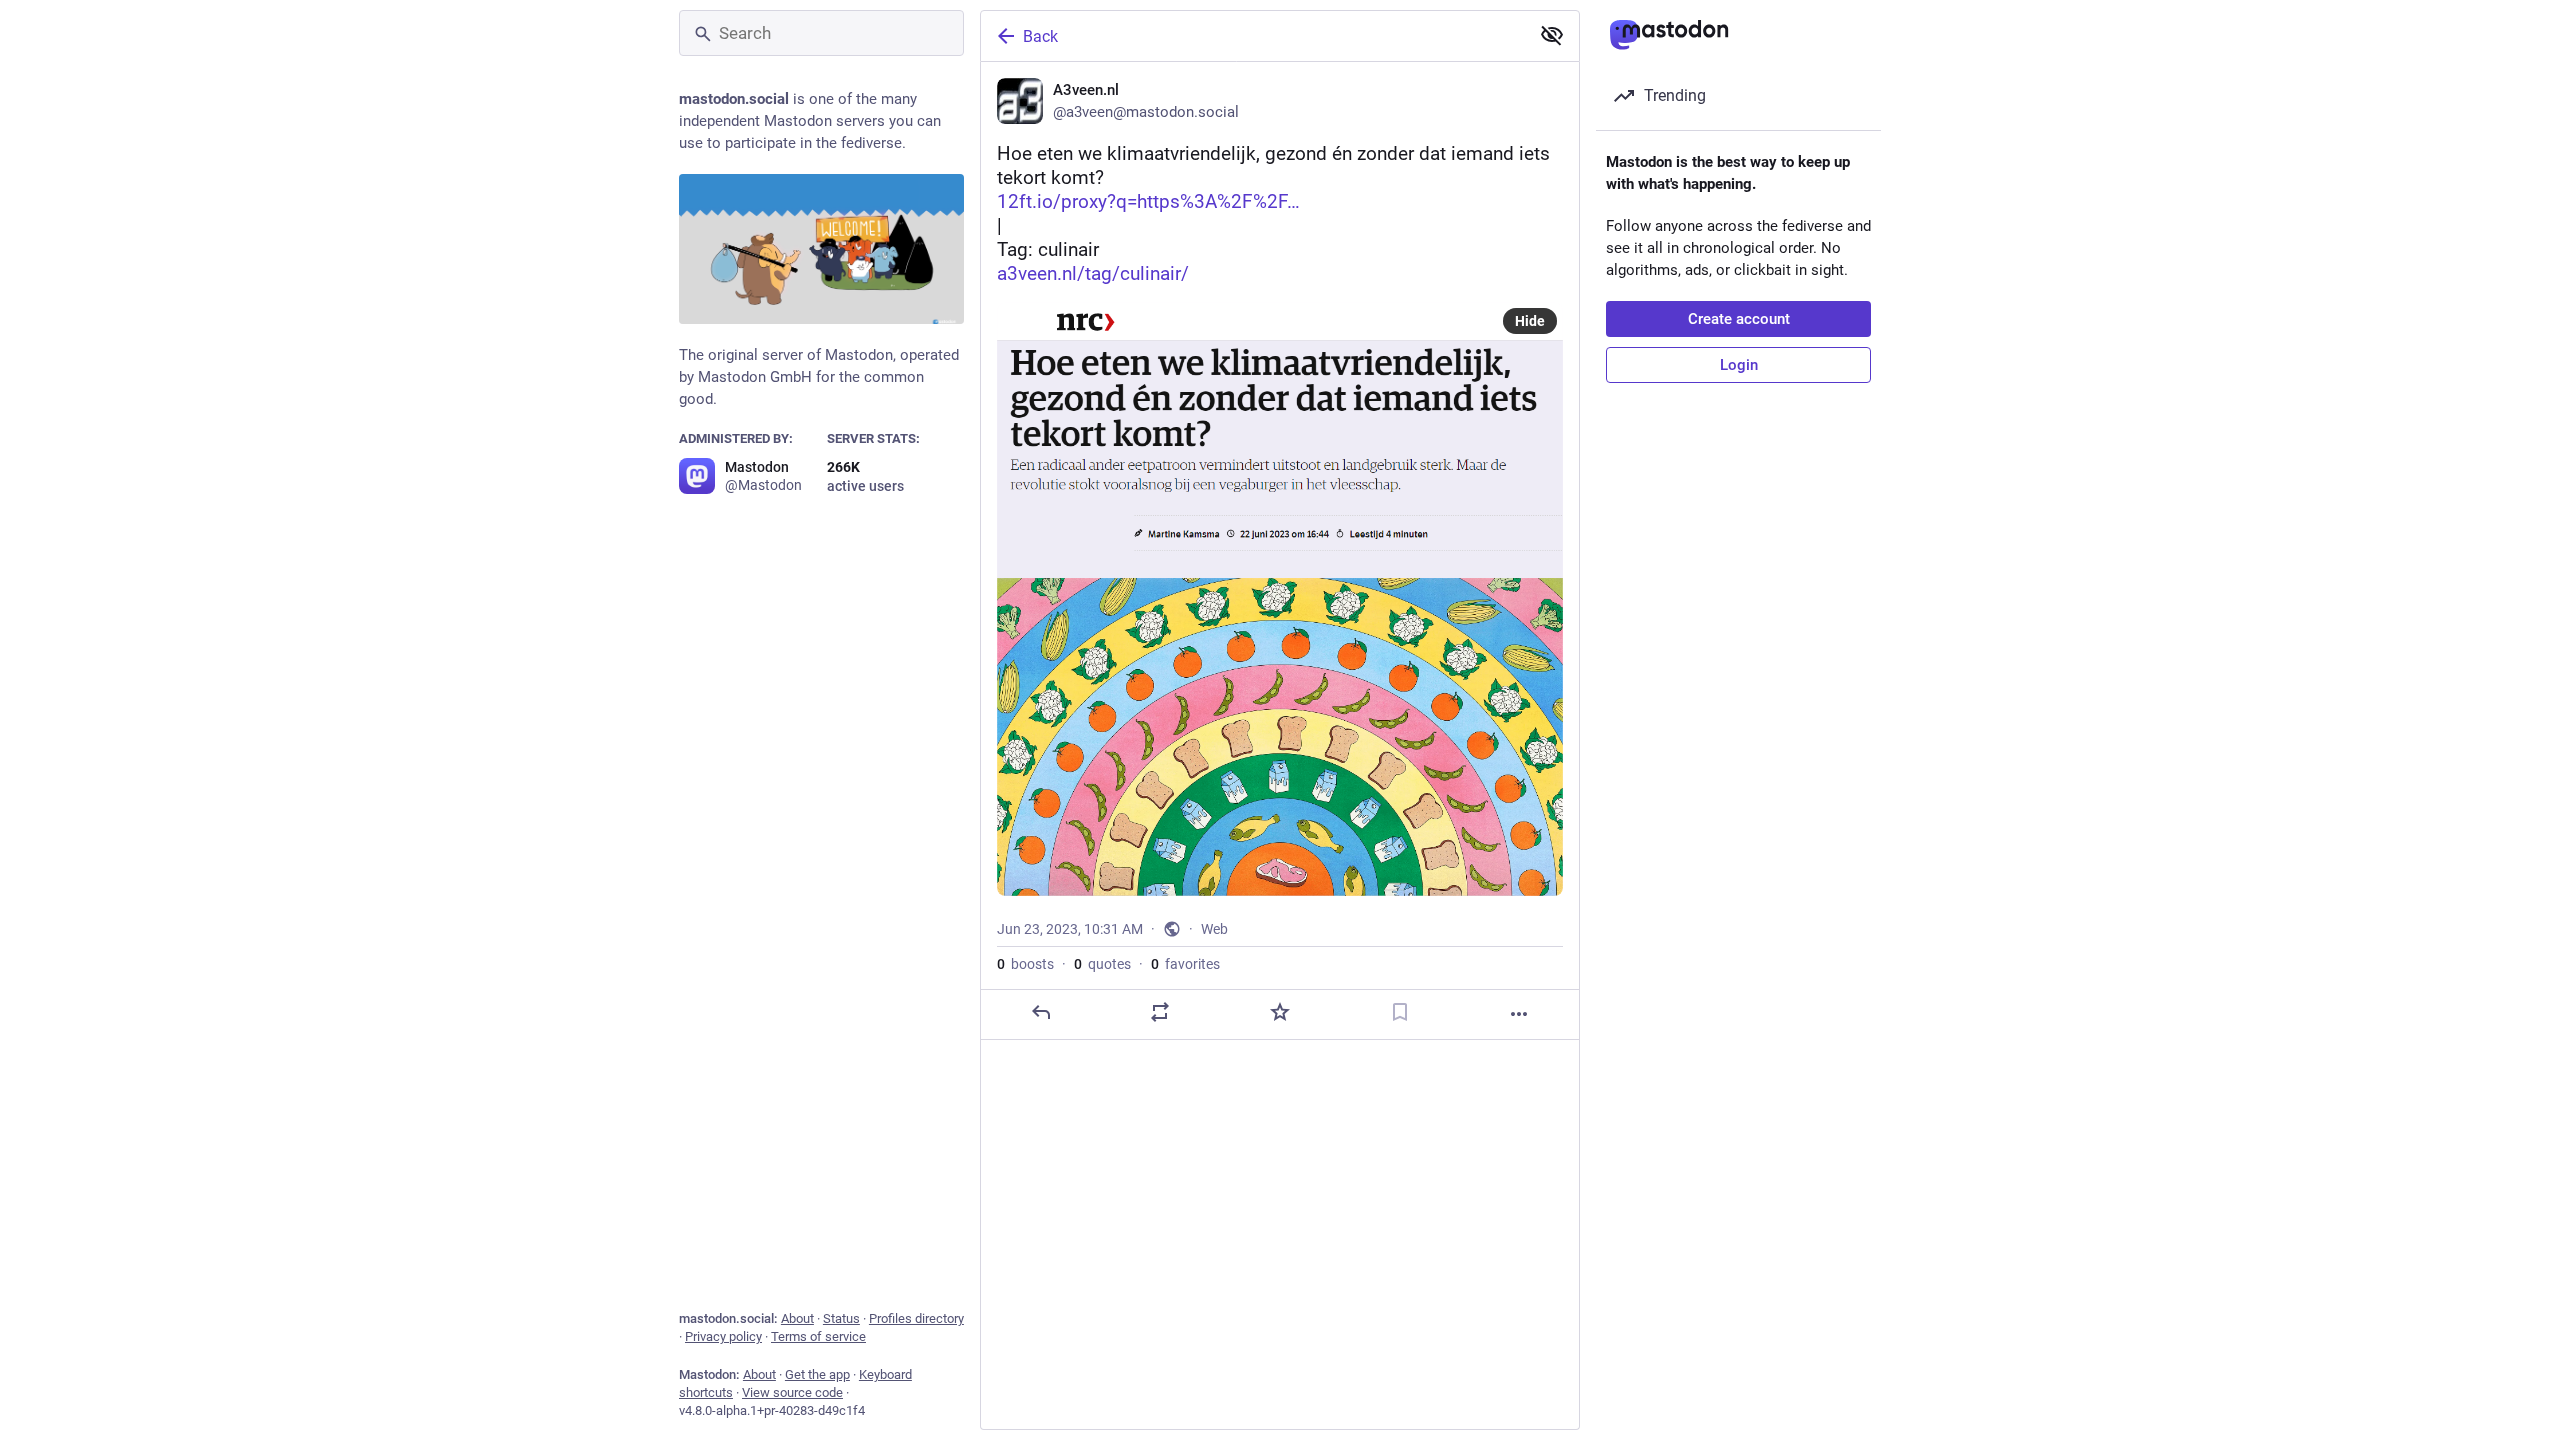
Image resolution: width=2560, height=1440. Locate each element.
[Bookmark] (1400, 1012)
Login (1739, 365)
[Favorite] (1280, 1012)
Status (841, 1318)
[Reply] (1041, 1012)
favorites (1185, 964)
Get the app (817, 1374)
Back (1040, 36)
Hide (1530, 321)
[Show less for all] (1552, 35)
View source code (792, 1392)
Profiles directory (916, 1318)
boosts (1025, 964)
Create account (1739, 319)
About (797, 1318)
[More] (1519, 1014)
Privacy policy (723, 1336)
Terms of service (818, 1336)
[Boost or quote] (1160, 1012)
